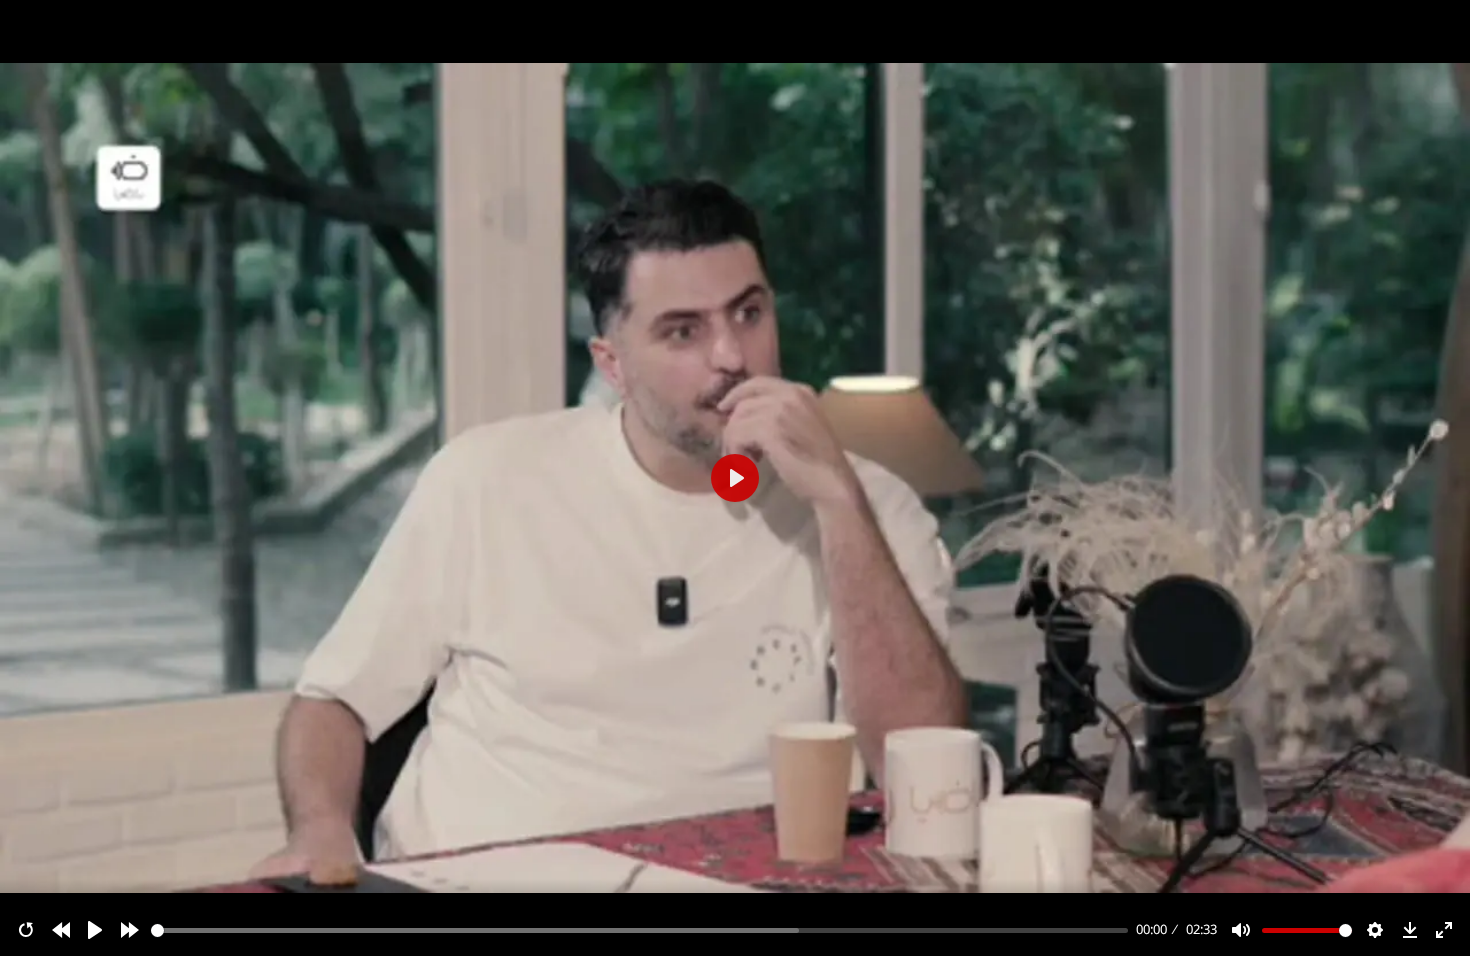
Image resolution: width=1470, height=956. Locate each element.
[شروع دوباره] (26, 930)
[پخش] (95, 930)
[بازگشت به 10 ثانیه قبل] (61, 930)
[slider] (640, 930)
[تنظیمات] (1375, 930)
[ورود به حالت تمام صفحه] (1444, 930)
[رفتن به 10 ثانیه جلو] (130, 930)
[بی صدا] (1241, 930)
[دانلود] (1410, 930)
